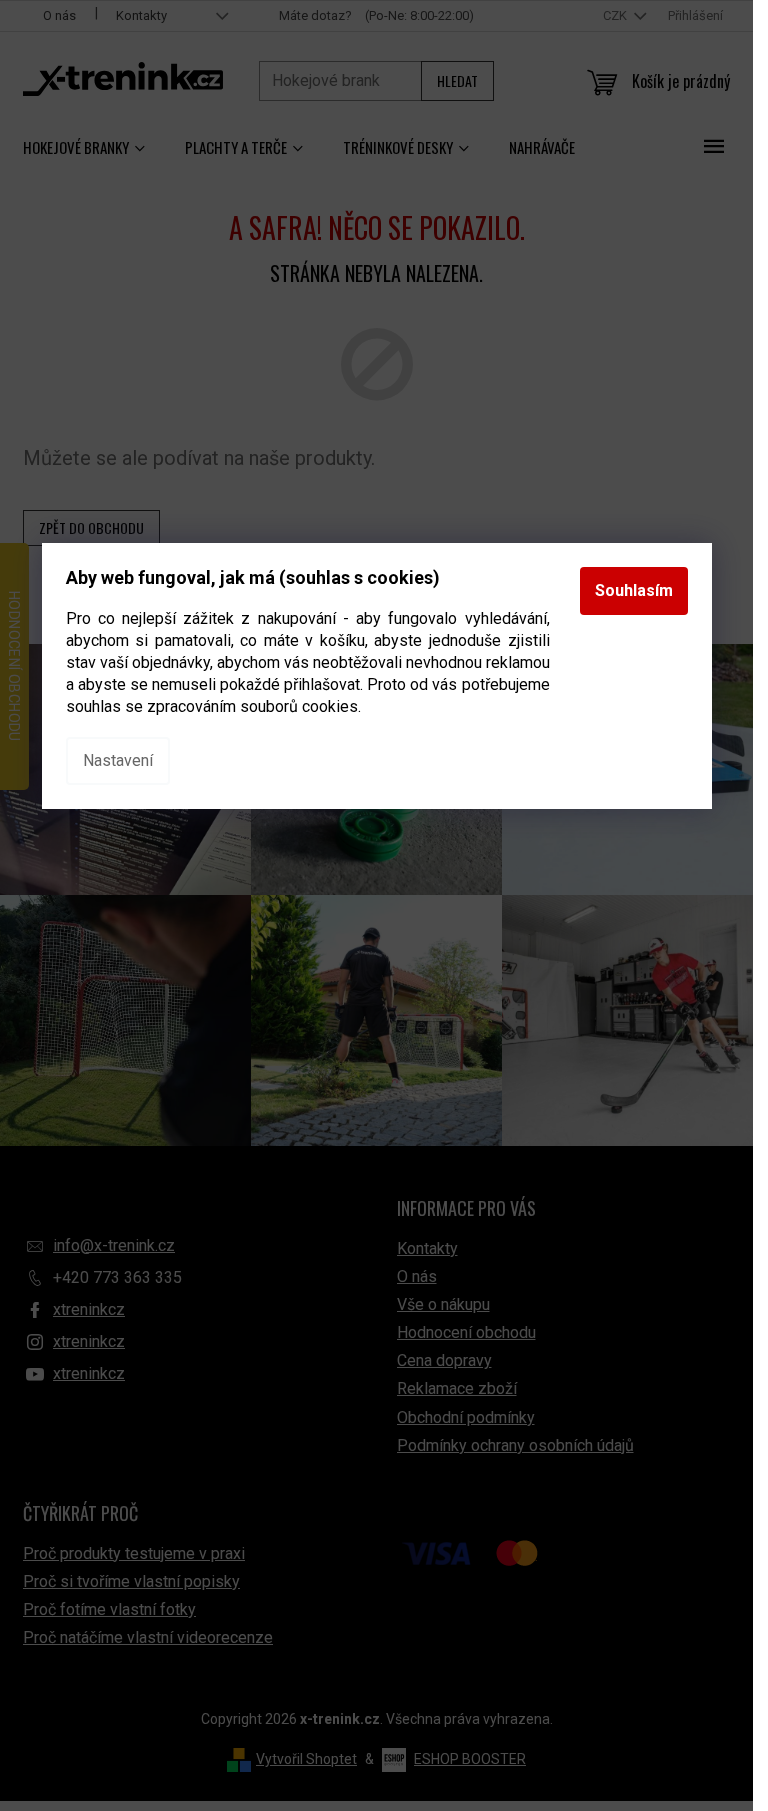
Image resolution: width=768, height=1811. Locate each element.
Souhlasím (634, 590)
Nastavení (118, 760)
